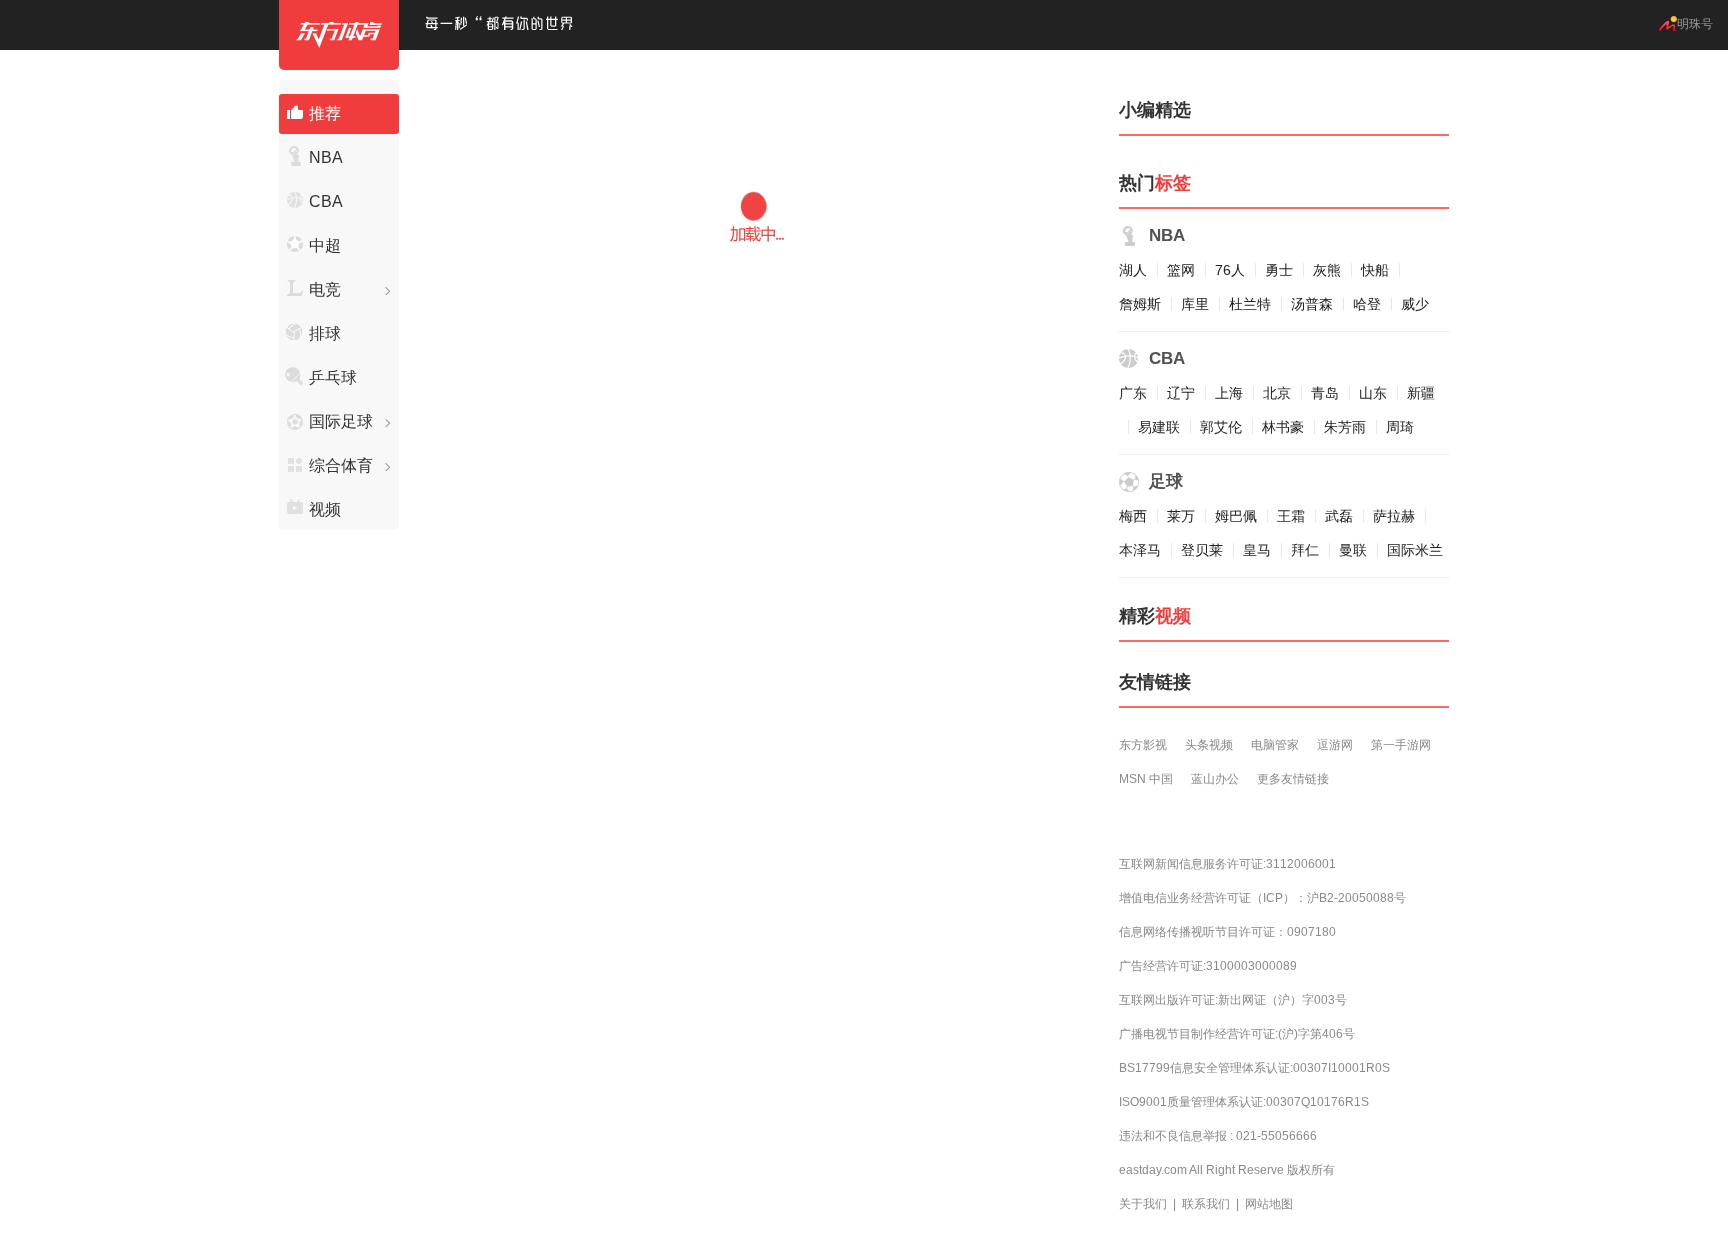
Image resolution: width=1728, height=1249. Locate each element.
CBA (326, 201)
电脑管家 (1275, 745)
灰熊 (1327, 270)
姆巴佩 (1236, 516)
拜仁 (1305, 550)
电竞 (325, 289)
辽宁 (1181, 393)
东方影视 (1143, 745)
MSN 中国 (1146, 779)
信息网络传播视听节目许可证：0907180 (1227, 932)
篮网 (1181, 270)
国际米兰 (1415, 550)
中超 (325, 245)
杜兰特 (1250, 304)
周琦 (1400, 427)
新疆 (1421, 393)
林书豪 (1283, 427)
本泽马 (1140, 550)
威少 (1415, 304)
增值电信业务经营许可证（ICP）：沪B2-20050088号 (1262, 898)
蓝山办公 (1215, 779)
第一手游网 (1401, 745)
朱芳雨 (1345, 427)
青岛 (1325, 393)
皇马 (1257, 550)
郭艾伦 (1221, 427)
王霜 (1291, 516)
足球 (1166, 481)
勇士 (1279, 270)
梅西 (1133, 516)
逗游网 (1335, 745)
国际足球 (341, 421)
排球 (325, 333)
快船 (1375, 270)
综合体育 (341, 465)
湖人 (1133, 270)
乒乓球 (333, 377)
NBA (326, 157)
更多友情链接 (1293, 779)
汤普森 (1312, 304)
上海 (1229, 393)
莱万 (1181, 516)
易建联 (1159, 427)
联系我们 (1206, 1204)
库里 (1195, 304)
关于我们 (1143, 1204)
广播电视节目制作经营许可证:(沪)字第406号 (1237, 1034)
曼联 (1353, 550)
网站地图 (1269, 1204)
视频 (325, 509)
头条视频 (1209, 745)
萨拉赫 (1394, 516)
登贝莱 (1202, 550)
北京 (1277, 393)
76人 (1230, 270)
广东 (1133, 393)
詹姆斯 (1140, 304)
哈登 (1367, 304)
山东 (1373, 393)
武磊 (1339, 516)
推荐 (325, 113)
